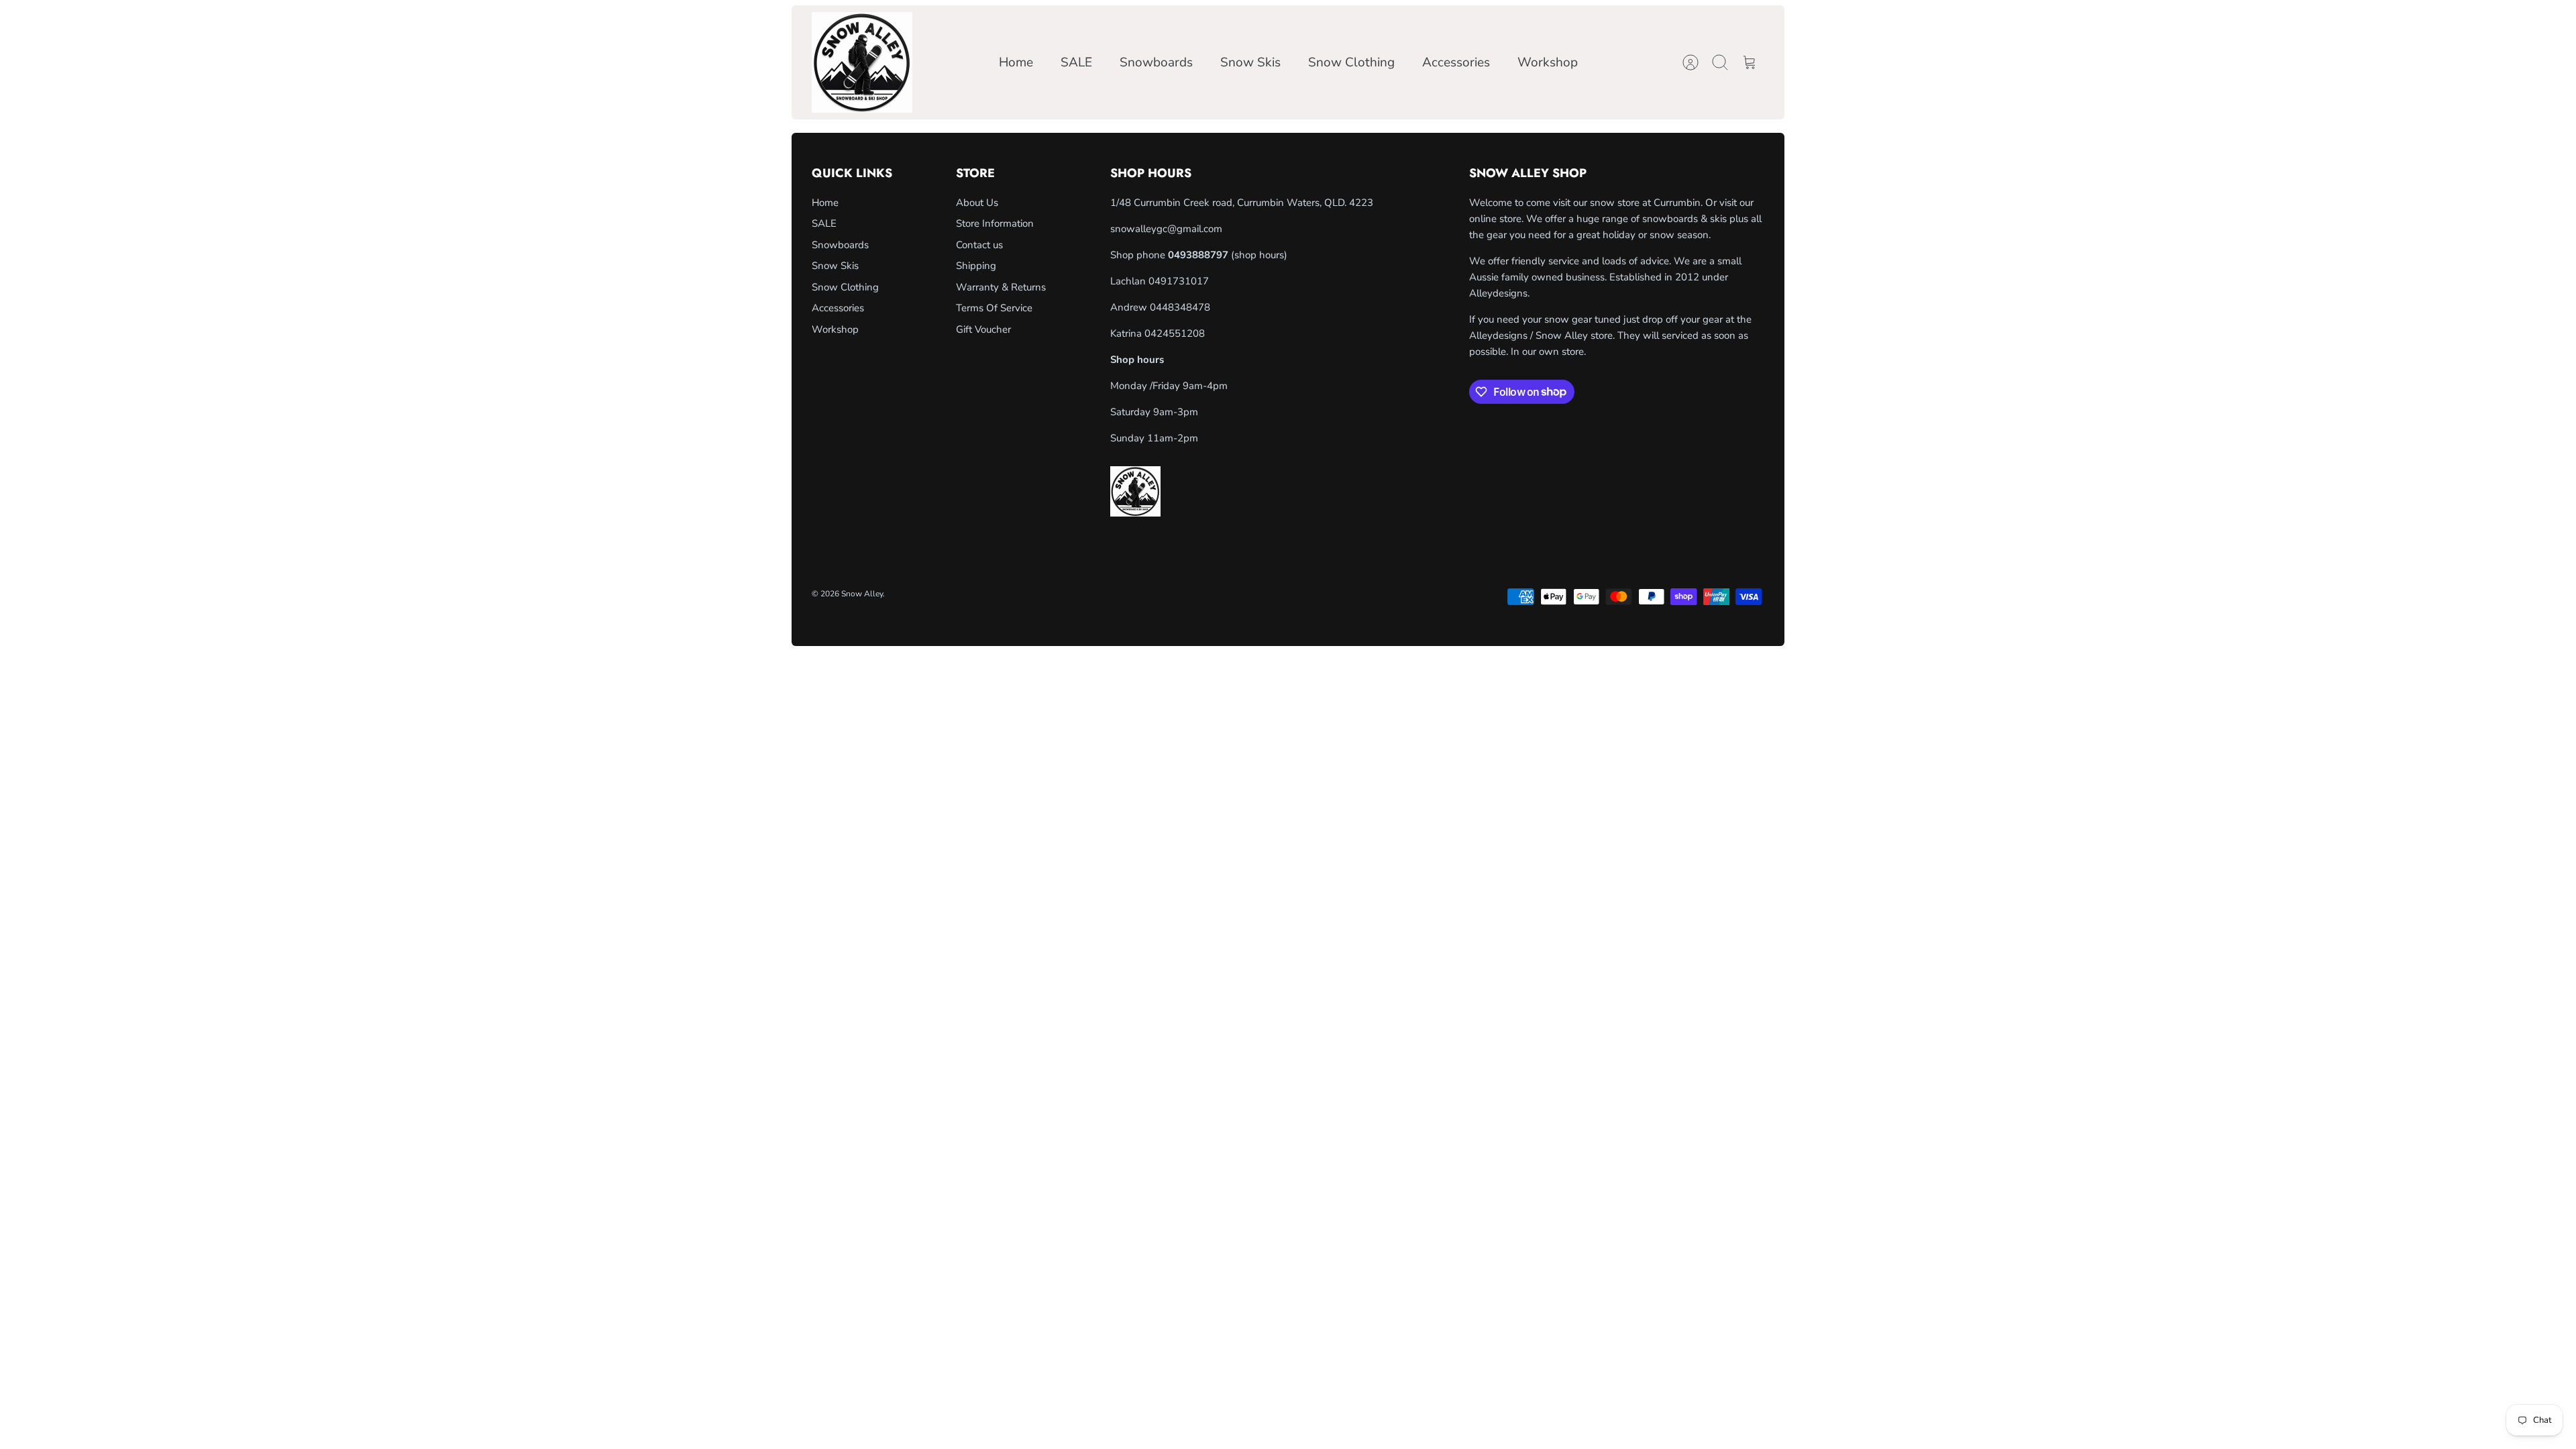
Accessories (1456, 62)
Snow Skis (1250, 62)
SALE (1076, 62)
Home (1016, 62)
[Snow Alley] (862, 62)
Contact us (979, 245)
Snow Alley (862, 594)
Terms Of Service (994, 308)
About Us (977, 203)
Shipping (976, 266)
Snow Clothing (1351, 62)
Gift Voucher (983, 329)
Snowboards (1156, 62)
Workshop (1548, 62)
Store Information (995, 223)
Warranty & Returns (1001, 287)
